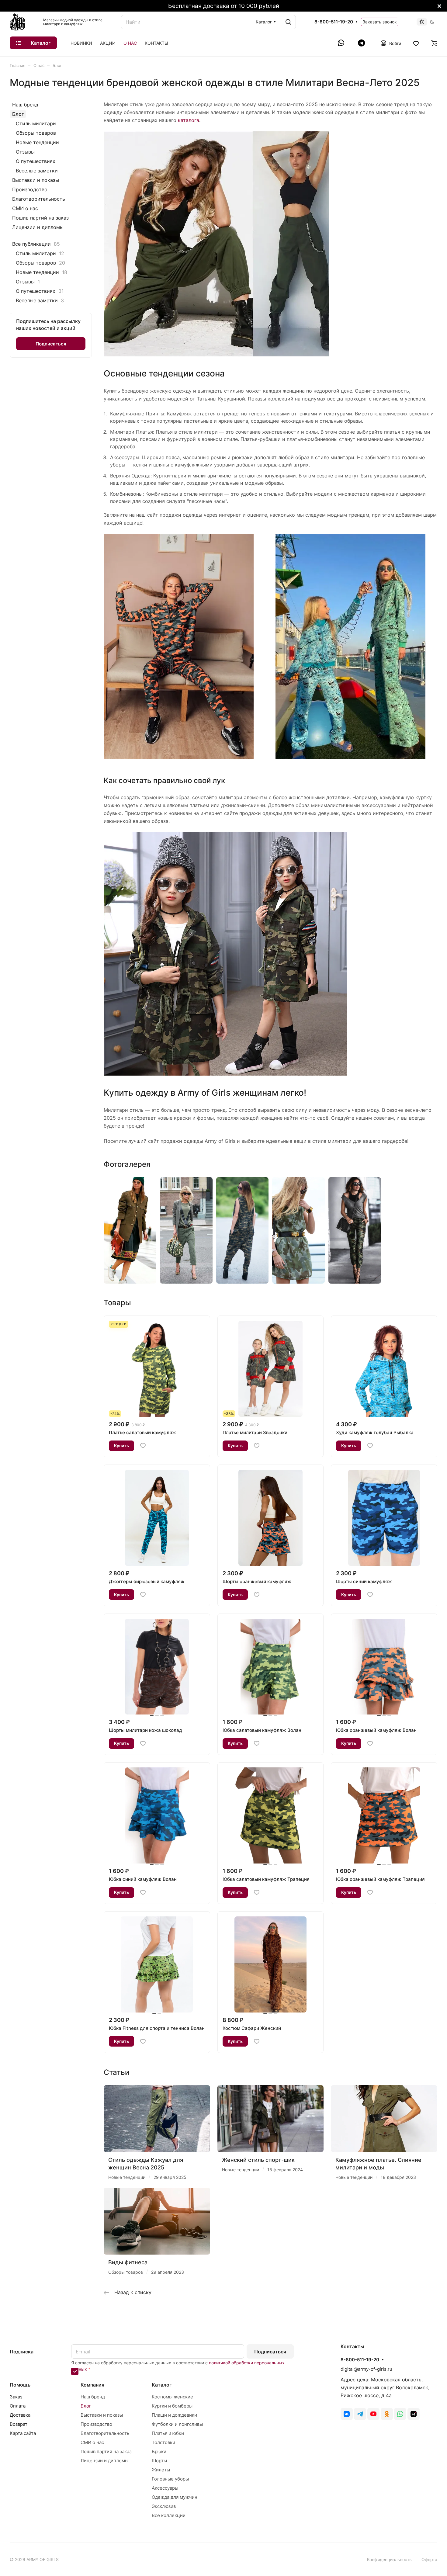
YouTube (373, 2414)
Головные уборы (170, 2479)
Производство (30, 189)
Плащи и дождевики (174, 2415)
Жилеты (161, 2470)
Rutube (414, 2414)
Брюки (159, 2451)
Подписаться (270, 2352)
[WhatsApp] (342, 43)
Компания (92, 2385)
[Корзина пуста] (434, 43)
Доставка (20, 2415)
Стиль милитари (36, 123)
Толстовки (163, 2442)
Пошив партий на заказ (40, 218)
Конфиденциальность (389, 2559)
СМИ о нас (25, 208)
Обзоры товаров (36, 133)
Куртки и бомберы (172, 2406)
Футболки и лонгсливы (177, 2424)
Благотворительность (39, 199)
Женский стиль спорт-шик (258, 2160)
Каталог (162, 2385)
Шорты (159, 2461)
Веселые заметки (37, 171)
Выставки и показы (36, 180)
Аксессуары (165, 2488)
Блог (18, 114)
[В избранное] (143, 1446)
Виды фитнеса (128, 2262)
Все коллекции (169, 2515)
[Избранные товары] (416, 43)
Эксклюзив (164, 2506)
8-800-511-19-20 (334, 22)
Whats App (400, 2414)
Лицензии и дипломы (38, 227)
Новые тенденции (37, 142)
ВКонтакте (347, 2414)
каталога (189, 120)
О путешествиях (36, 161)
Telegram (360, 2414)
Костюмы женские (172, 2397)
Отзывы (25, 152)
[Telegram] (361, 43)
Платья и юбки (168, 2433)
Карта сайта (23, 2433)
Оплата (18, 2406)
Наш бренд (25, 105)
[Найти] (288, 22)
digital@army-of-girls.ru (366, 2369)
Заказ (16, 2397)
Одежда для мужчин (175, 2497)
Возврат (19, 2424)
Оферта (429, 2559)
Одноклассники (387, 2414)
